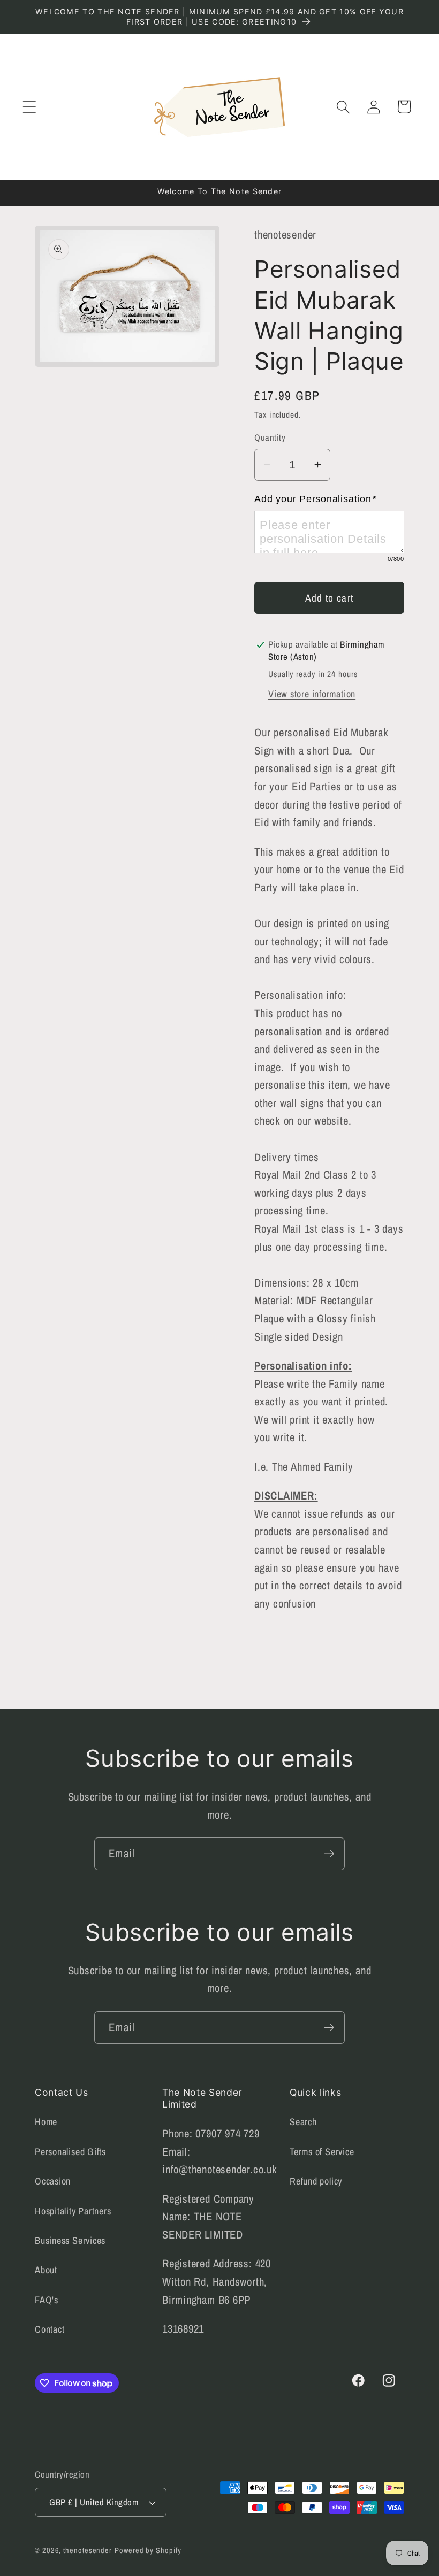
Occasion (53, 2181)
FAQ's (47, 2300)
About (46, 2270)
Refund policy (316, 2181)
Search (303, 2122)
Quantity (270, 437)
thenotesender (88, 2550)
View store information (312, 694)
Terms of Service (322, 2152)
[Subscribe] (329, 1854)
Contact (50, 2329)
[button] (29, 107)
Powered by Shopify (148, 2550)
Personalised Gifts (70, 2152)
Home (46, 2122)
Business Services (70, 2240)
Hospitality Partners (73, 2211)
